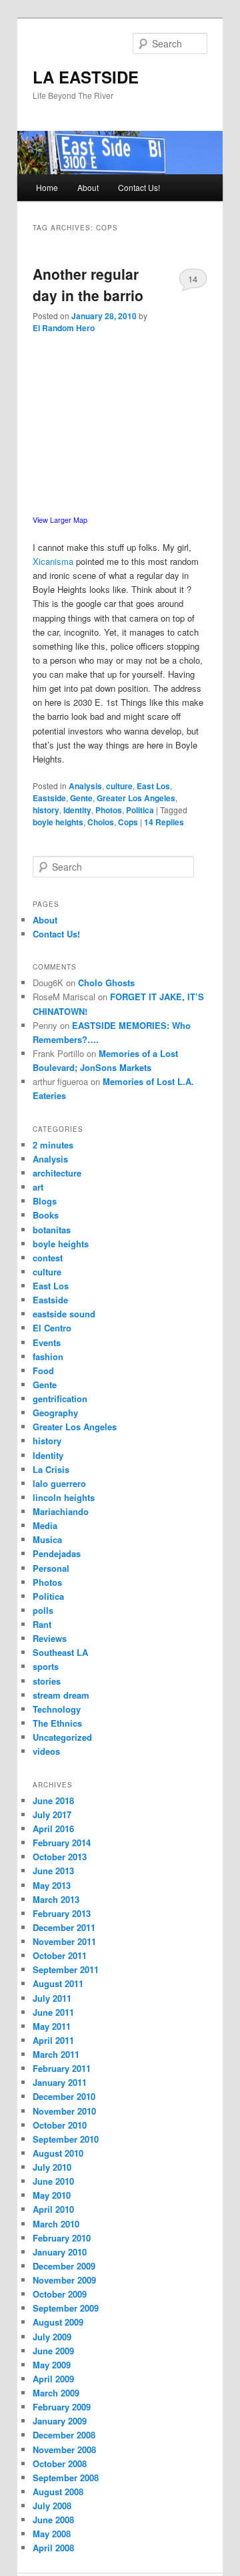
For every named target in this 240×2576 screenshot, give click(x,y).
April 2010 (53, 2209)
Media (45, 1525)
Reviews (50, 1638)
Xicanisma (53, 561)
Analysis (85, 786)
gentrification (60, 1399)
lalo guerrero (59, 1483)
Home (47, 187)
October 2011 (60, 1955)
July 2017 (52, 1814)
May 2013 (52, 1885)
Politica (140, 810)
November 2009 (64, 2280)
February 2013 (62, 1913)
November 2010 (64, 2111)
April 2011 (53, 2040)
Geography (55, 1413)
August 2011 (58, 1983)
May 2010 (52, 2195)
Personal (51, 1568)
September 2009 (66, 2308)
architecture (57, 1173)
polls (43, 1610)
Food (43, 1370)
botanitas (52, 1230)
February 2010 (62, 2238)
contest (48, 1258)
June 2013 (53, 1871)
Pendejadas (57, 1553)
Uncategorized (62, 1737)
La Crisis (51, 1469)
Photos (109, 810)
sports (46, 1666)
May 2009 (52, 2365)
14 (193, 279)
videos (46, 1751)
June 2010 (53, 2181)
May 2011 (52, 2026)
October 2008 (60, 2463)
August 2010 (58, 2153)
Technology (57, 1709)
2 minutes (53, 1145)
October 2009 (60, 2294)
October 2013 (60, 1857)
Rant (42, 1624)
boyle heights (58, 822)
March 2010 (56, 2224)
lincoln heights (64, 1497)
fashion (48, 1356)
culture (119, 786)
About (88, 187)
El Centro (52, 1328)
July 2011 (52, 1998)
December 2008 (64, 2435)
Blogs (45, 1201)
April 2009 (53, 2379)
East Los (153, 786)
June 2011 (53, 2012)
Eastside (49, 798)
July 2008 (52, 2506)
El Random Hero (64, 328)
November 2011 (64, 1941)
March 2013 (56, 1899)
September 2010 (66, 2139)
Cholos (101, 822)
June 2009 (53, 2351)
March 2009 (56, 2393)
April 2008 (53, 2548)
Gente (81, 798)
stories (47, 1681)
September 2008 (66, 2478)
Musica (47, 1539)
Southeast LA (60, 1652)
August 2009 (58, 2322)
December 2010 (64, 2096)
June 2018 (53, 1800)
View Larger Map (60, 520)
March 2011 (56, 2054)
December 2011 (64, 1927)
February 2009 (62, 2407)
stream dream (61, 1695)
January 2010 (60, 2252)
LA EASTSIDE (86, 77)
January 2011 (60, 2082)
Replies (164, 822)
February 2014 (62, 1843)
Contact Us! (139, 187)
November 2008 (64, 2449)
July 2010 (52, 2167)
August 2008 (58, 2492)
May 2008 (52, 2534)
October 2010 (60, 2125)
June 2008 (53, 2520)
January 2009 (60, 2421)
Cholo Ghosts (106, 983)
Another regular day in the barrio (88, 284)
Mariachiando (61, 1511)
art (38, 1187)
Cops (128, 822)
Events (47, 1342)
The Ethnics (57, 1723)
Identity (77, 810)
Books (46, 1215)
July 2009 (52, 2337)
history (46, 810)
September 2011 (66, 1969)
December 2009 (64, 2266)
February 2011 (62, 2068)
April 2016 (53, 1829)
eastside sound (64, 1314)
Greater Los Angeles (136, 798)
